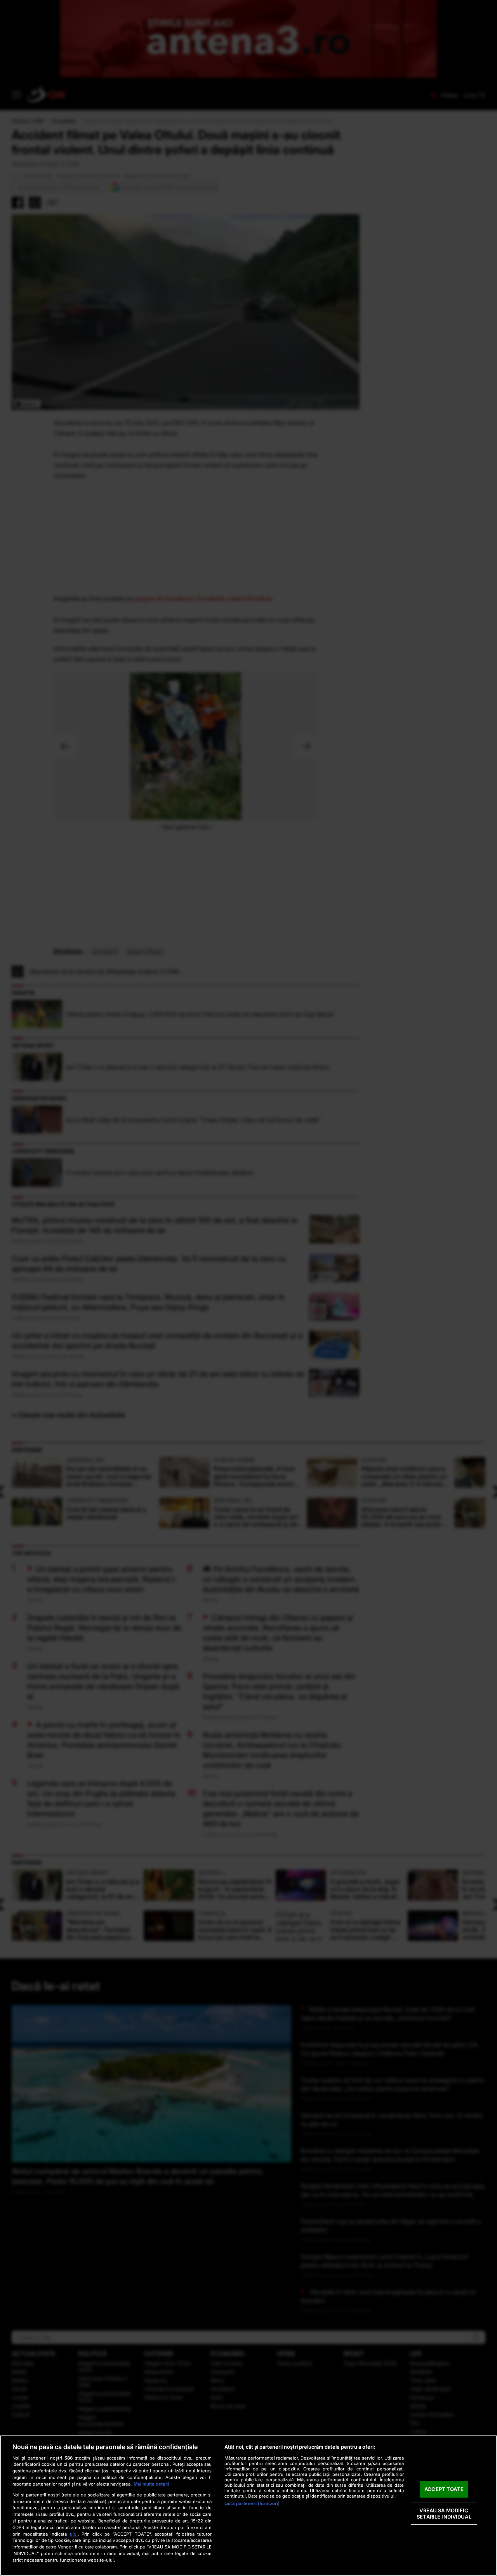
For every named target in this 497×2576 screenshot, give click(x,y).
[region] (248, 2506)
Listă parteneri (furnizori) (252, 2503)
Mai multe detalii (151, 2484)
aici (74, 2534)
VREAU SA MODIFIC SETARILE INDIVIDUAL (444, 2514)
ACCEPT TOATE (444, 2489)
